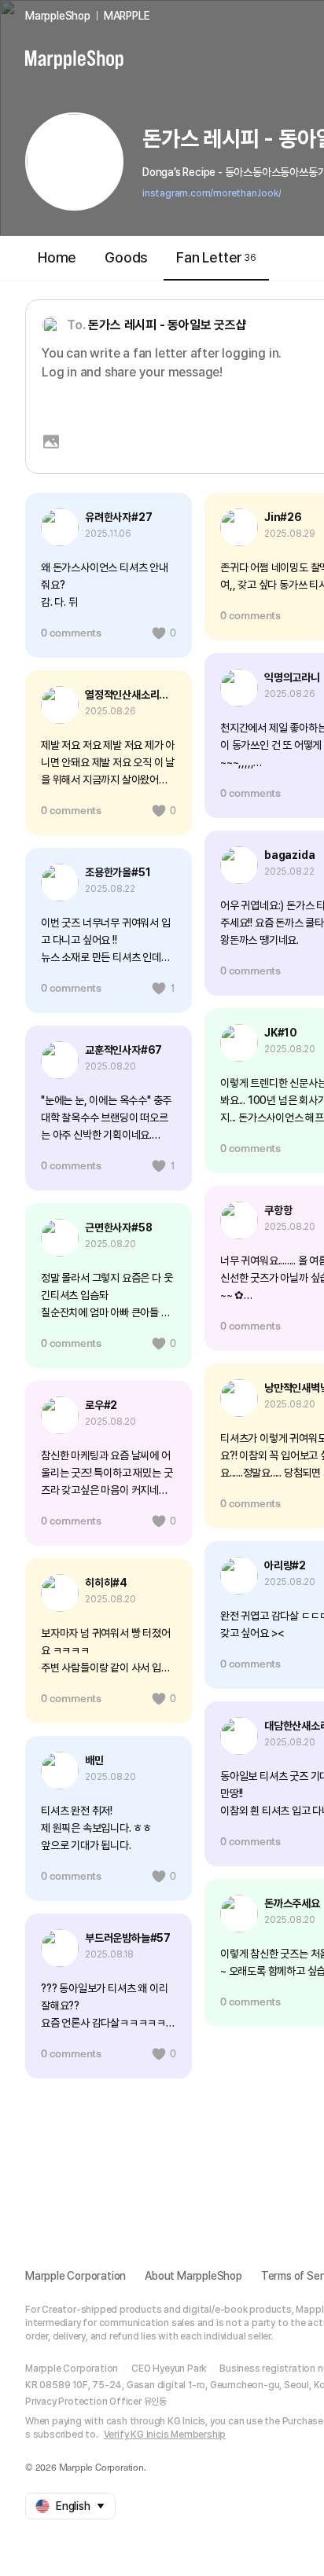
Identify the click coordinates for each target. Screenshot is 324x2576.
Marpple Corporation (75, 2276)
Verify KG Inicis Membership (165, 2435)
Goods (126, 257)
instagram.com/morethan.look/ (212, 193)
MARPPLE (127, 16)
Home (57, 257)
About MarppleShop (193, 2276)
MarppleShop (58, 16)
